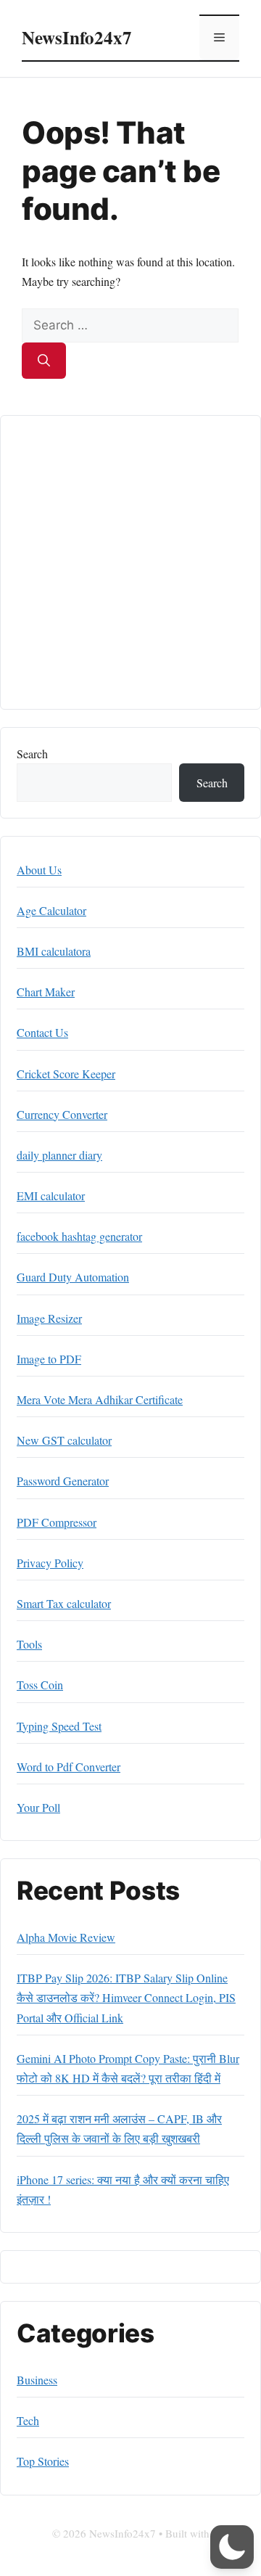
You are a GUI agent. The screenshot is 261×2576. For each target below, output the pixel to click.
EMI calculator (51, 1195)
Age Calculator (51, 910)
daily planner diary (59, 1155)
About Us (39, 870)
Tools (29, 1644)
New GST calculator (64, 1440)
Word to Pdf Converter (69, 1767)
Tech (28, 2420)
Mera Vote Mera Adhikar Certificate (100, 1399)
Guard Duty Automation (73, 1277)
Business (37, 2380)
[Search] (44, 361)
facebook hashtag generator (79, 1236)
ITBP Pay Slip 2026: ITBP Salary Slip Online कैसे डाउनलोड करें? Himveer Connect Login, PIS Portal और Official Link (126, 1997)
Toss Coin (40, 1685)
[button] (232, 2547)
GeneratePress (130, 2551)
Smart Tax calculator (64, 1603)
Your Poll (38, 1807)
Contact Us (42, 1032)
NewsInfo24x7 (77, 37)
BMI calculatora (54, 951)
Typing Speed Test (59, 1726)
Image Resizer (49, 1318)
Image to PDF (49, 1359)
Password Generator (63, 1481)
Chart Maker (46, 992)
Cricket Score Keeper (66, 1074)
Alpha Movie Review (66, 1937)
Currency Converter (62, 1114)
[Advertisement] (130, 562)
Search (32, 754)
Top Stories (43, 2461)
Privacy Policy (50, 1563)
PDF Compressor (57, 1522)
